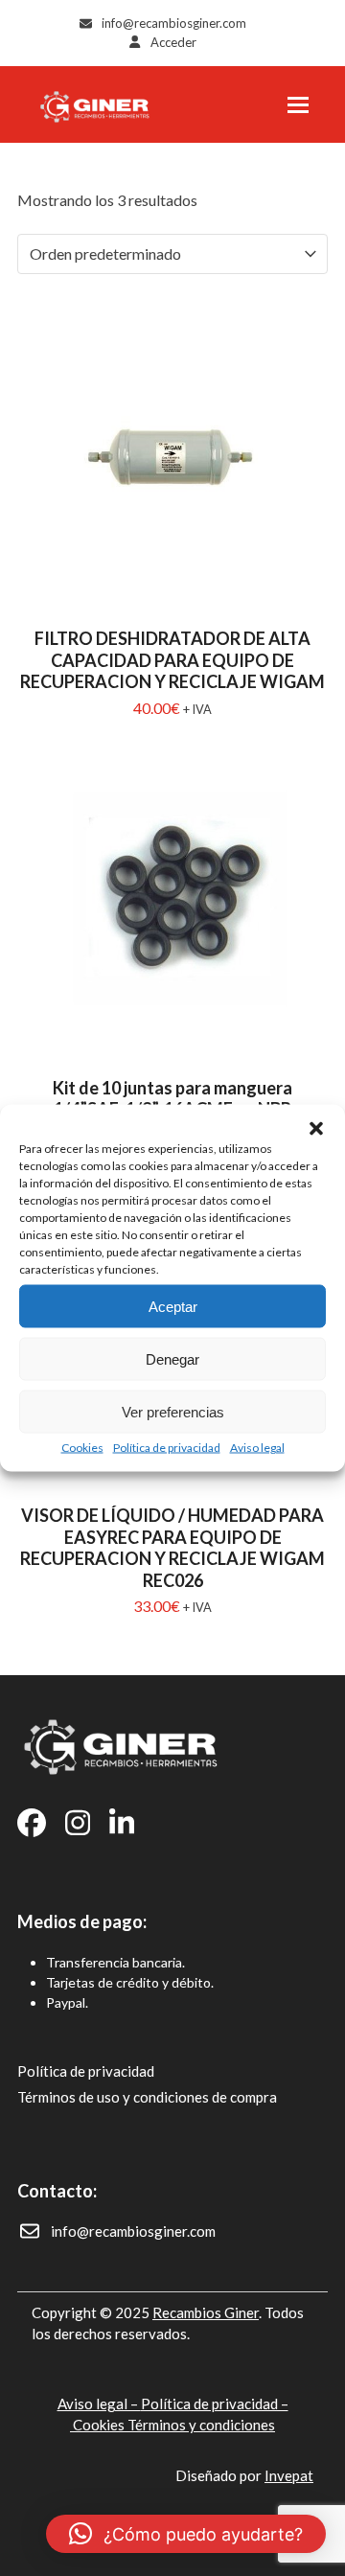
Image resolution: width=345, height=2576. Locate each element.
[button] (316, 1129)
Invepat (289, 2475)
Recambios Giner (206, 2312)
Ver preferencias (173, 1411)
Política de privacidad (167, 1448)
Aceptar (173, 1306)
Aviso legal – (99, 2403)
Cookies (82, 1448)
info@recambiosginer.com (174, 23)
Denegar (172, 1358)
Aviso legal (257, 1448)
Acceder (173, 42)
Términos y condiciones (201, 2425)
